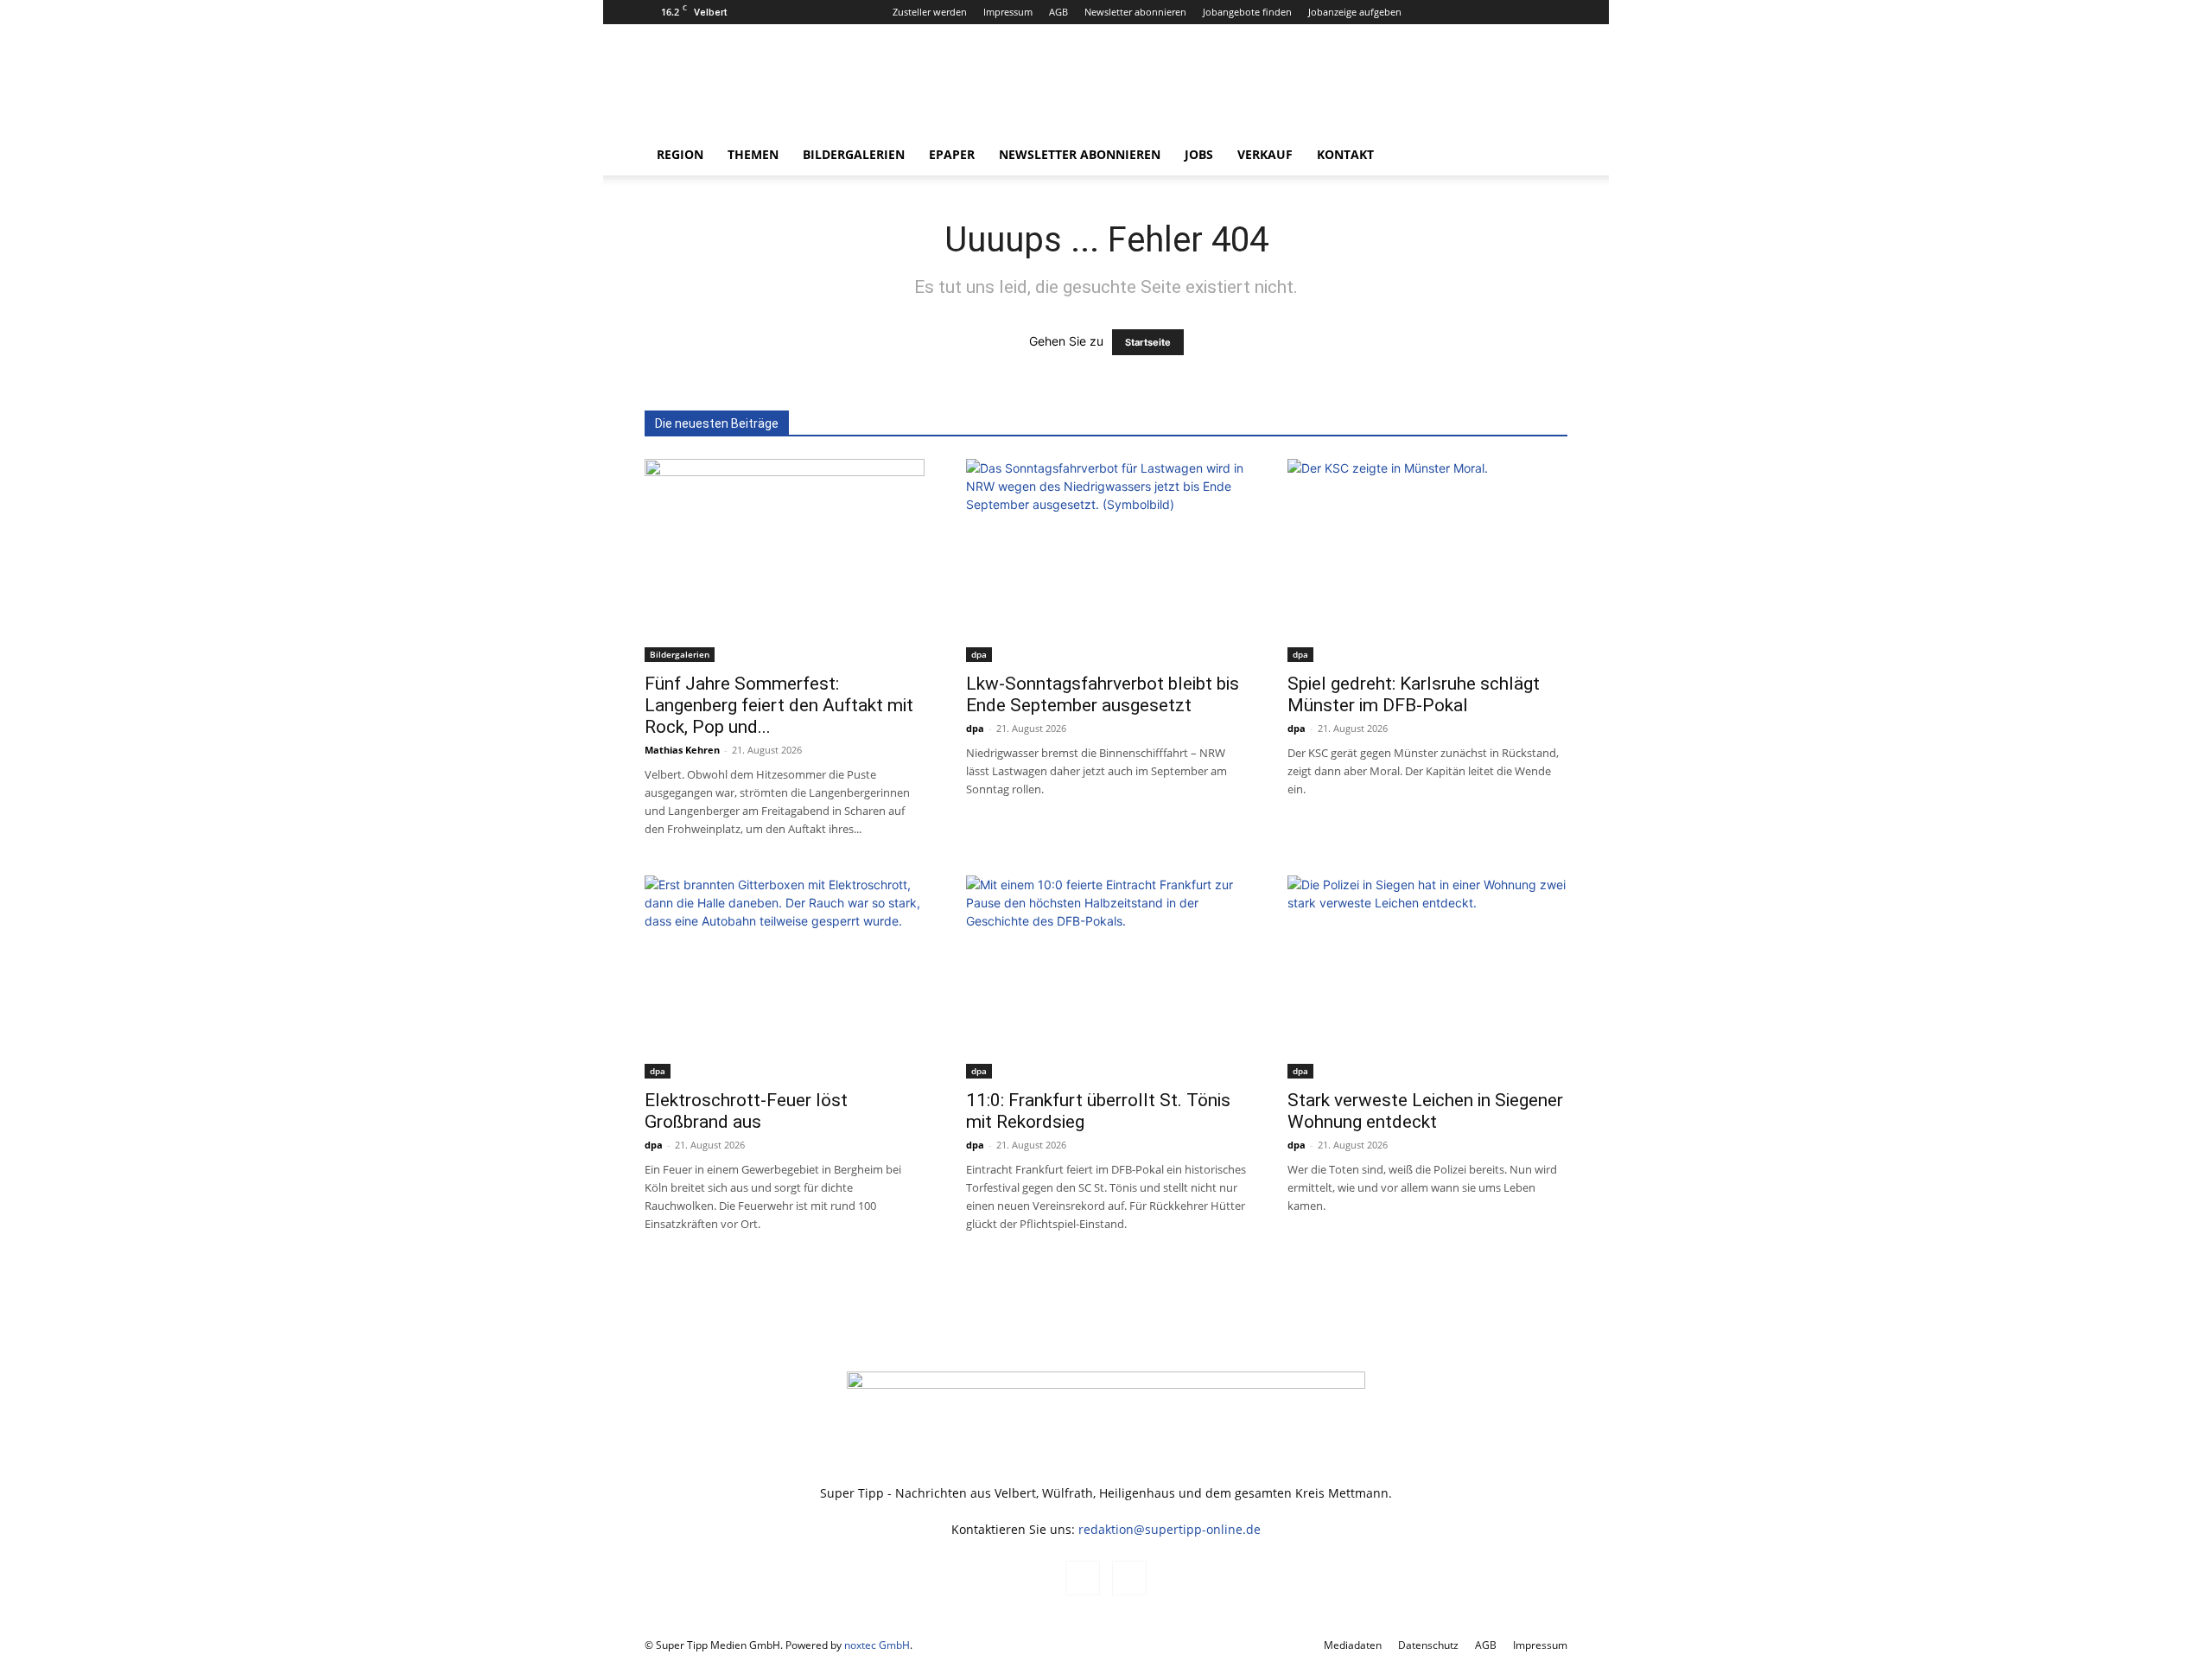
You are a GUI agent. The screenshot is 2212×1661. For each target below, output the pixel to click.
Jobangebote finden (1247, 12)
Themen (753, 154)
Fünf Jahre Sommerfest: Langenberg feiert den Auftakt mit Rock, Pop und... (779, 705)
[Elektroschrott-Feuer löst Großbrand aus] (785, 977)
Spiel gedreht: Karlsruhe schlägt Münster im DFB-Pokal (1414, 694)
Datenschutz (1428, 1645)
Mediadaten (1353, 1645)
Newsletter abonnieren (1135, 12)
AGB (1058, 12)
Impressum (1008, 12)
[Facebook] (1526, 12)
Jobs (1199, 154)
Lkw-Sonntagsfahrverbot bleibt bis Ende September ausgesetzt (1103, 694)
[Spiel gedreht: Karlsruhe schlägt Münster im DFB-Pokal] (1427, 560)
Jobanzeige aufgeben (1355, 12)
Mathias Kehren (682, 750)
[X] (1554, 12)
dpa (979, 654)
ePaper (952, 154)
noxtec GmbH (877, 1645)
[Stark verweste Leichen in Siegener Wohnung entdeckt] (1427, 977)
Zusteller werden (930, 12)
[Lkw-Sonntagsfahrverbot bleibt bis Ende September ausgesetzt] (1106, 560)
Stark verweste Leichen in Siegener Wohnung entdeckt (1425, 1111)
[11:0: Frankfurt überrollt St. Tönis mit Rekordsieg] (1106, 977)
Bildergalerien (854, 154)
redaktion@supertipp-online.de (1170, 1529)
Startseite (1148, 342)
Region (680, 154)
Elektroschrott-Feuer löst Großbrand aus (746, 1111)
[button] (1547, 156)
